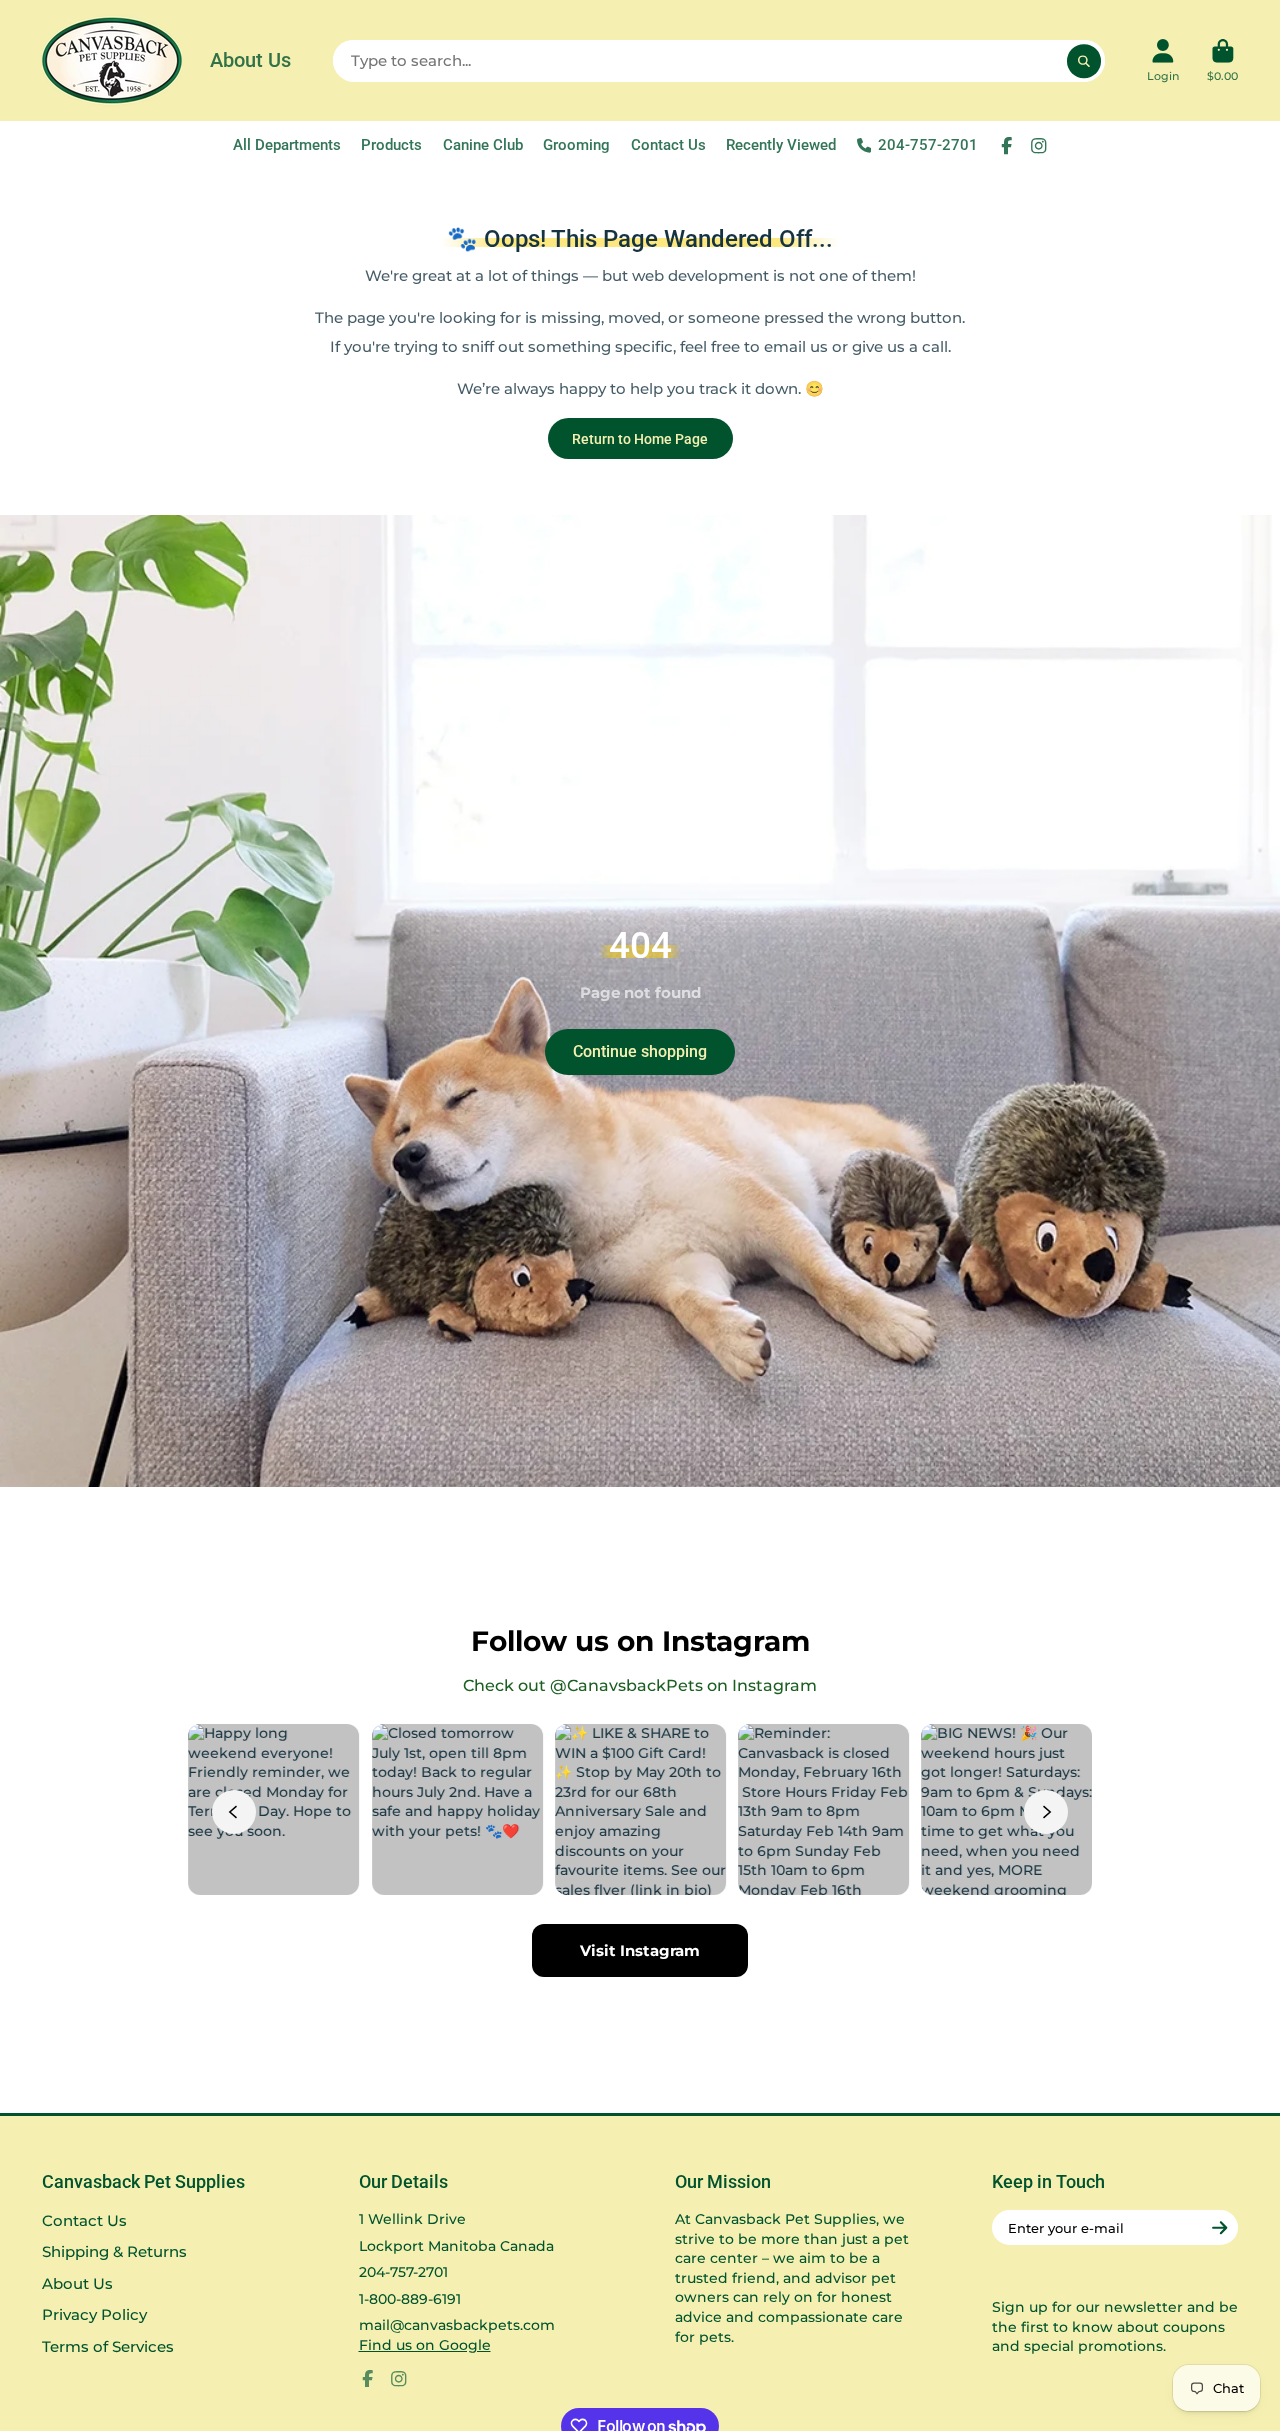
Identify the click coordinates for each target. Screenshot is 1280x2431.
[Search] (1084, 61)
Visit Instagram (640, 1950)
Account (1163, 60)
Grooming (576, 145)
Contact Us (668, 145)
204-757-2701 (928, 145)
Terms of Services (108, 2346)
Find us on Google (425, 2345)
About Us (250, 60)
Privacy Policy (94, 2314)
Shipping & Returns (114, 2251)
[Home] (112, 60)
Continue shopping (640, 1051)
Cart (1222, 60)
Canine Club (483, 145)
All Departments (287, 145)
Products (391, 145)
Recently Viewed (781, 145)
